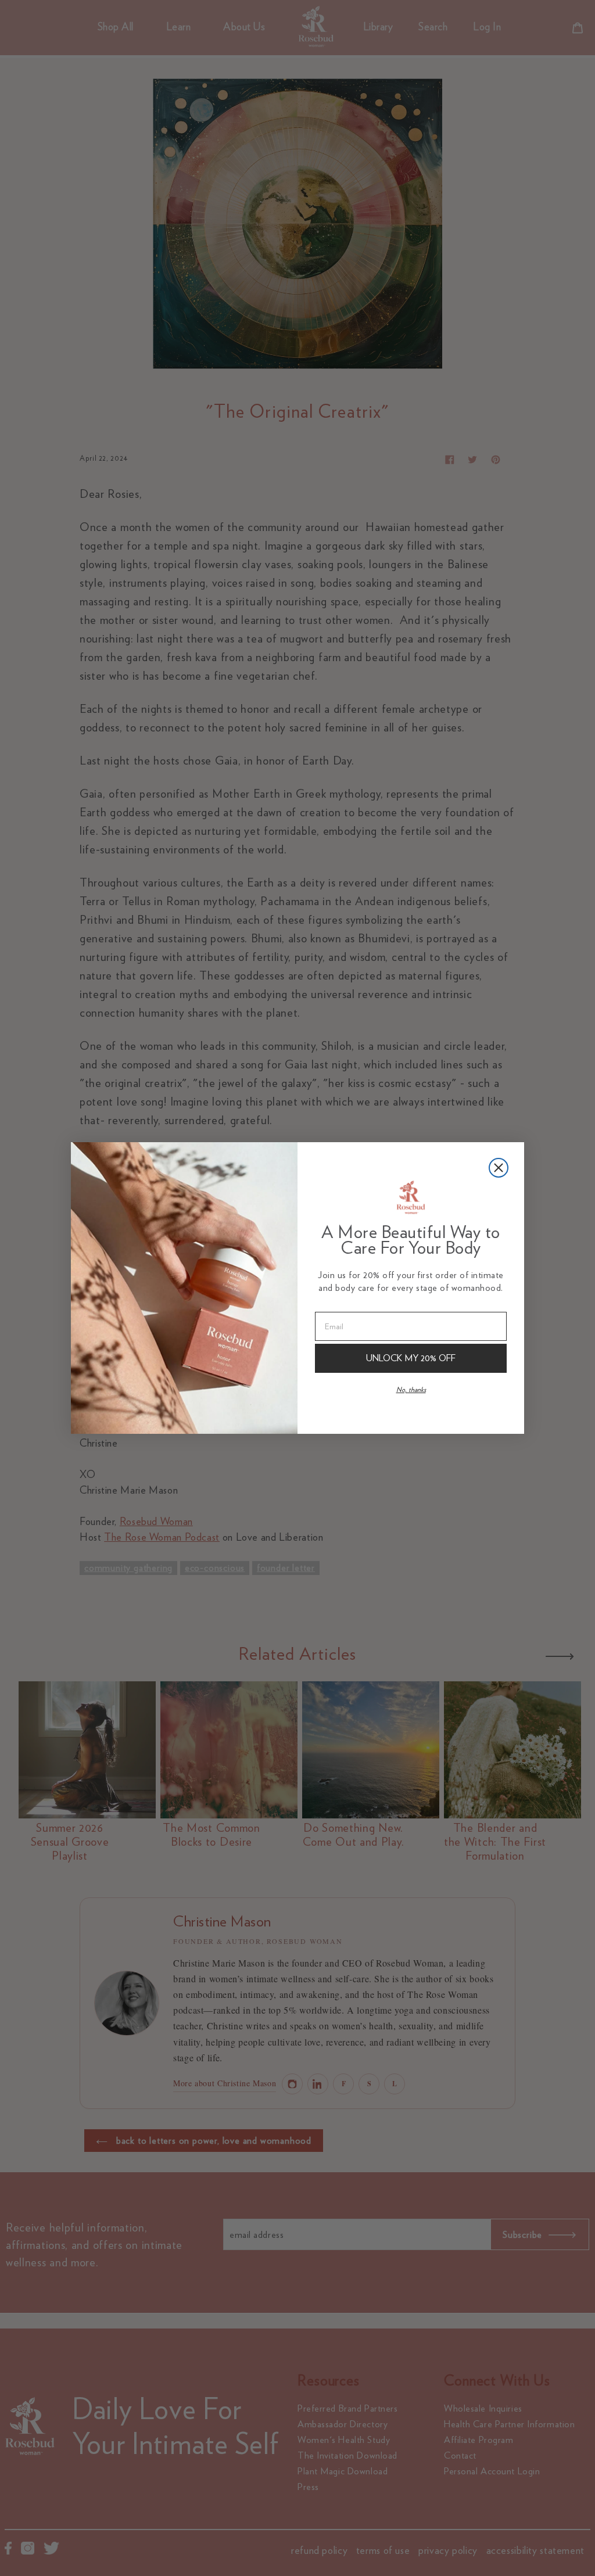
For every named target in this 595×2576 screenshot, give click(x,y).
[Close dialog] (499, 1168)
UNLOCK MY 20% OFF (411, 1358)
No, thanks (411, 1389)
